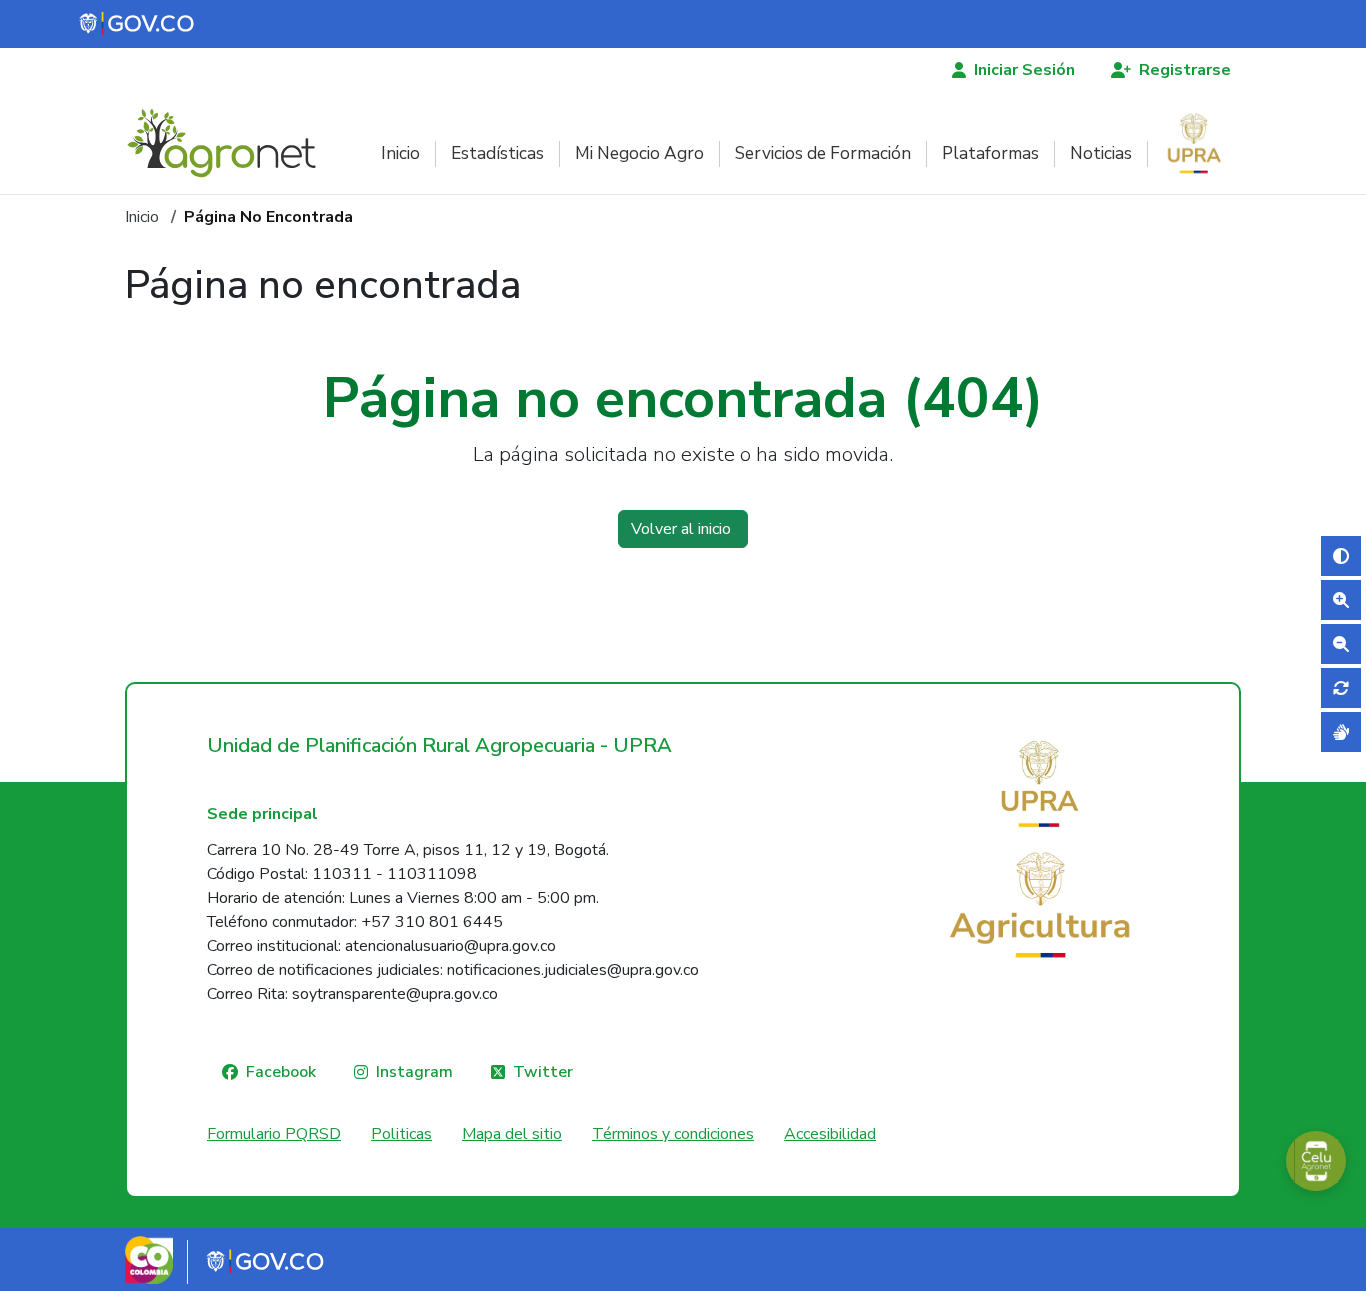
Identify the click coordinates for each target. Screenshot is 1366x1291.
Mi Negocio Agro (639, 153)
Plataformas (990, 153)
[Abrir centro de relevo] (1341, 732)
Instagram (414, 1072)
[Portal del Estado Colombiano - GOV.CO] (138, 24)
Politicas (401, 1134)
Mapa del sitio (512, 1134)
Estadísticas (497, 153)
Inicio (400, 153)
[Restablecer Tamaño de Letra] (1341, 688)
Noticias (1101, 153)
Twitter (543, 1072)
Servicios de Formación (823, 153)
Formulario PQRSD (274, 1134)
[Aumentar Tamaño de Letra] (1341, 600)
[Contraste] (1341, 556)
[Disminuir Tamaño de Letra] (1341, 644)
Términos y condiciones (673, 1134)
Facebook (281, 1072)
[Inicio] (229, 143)
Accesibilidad (830, 1134)
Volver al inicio (683, 529)
